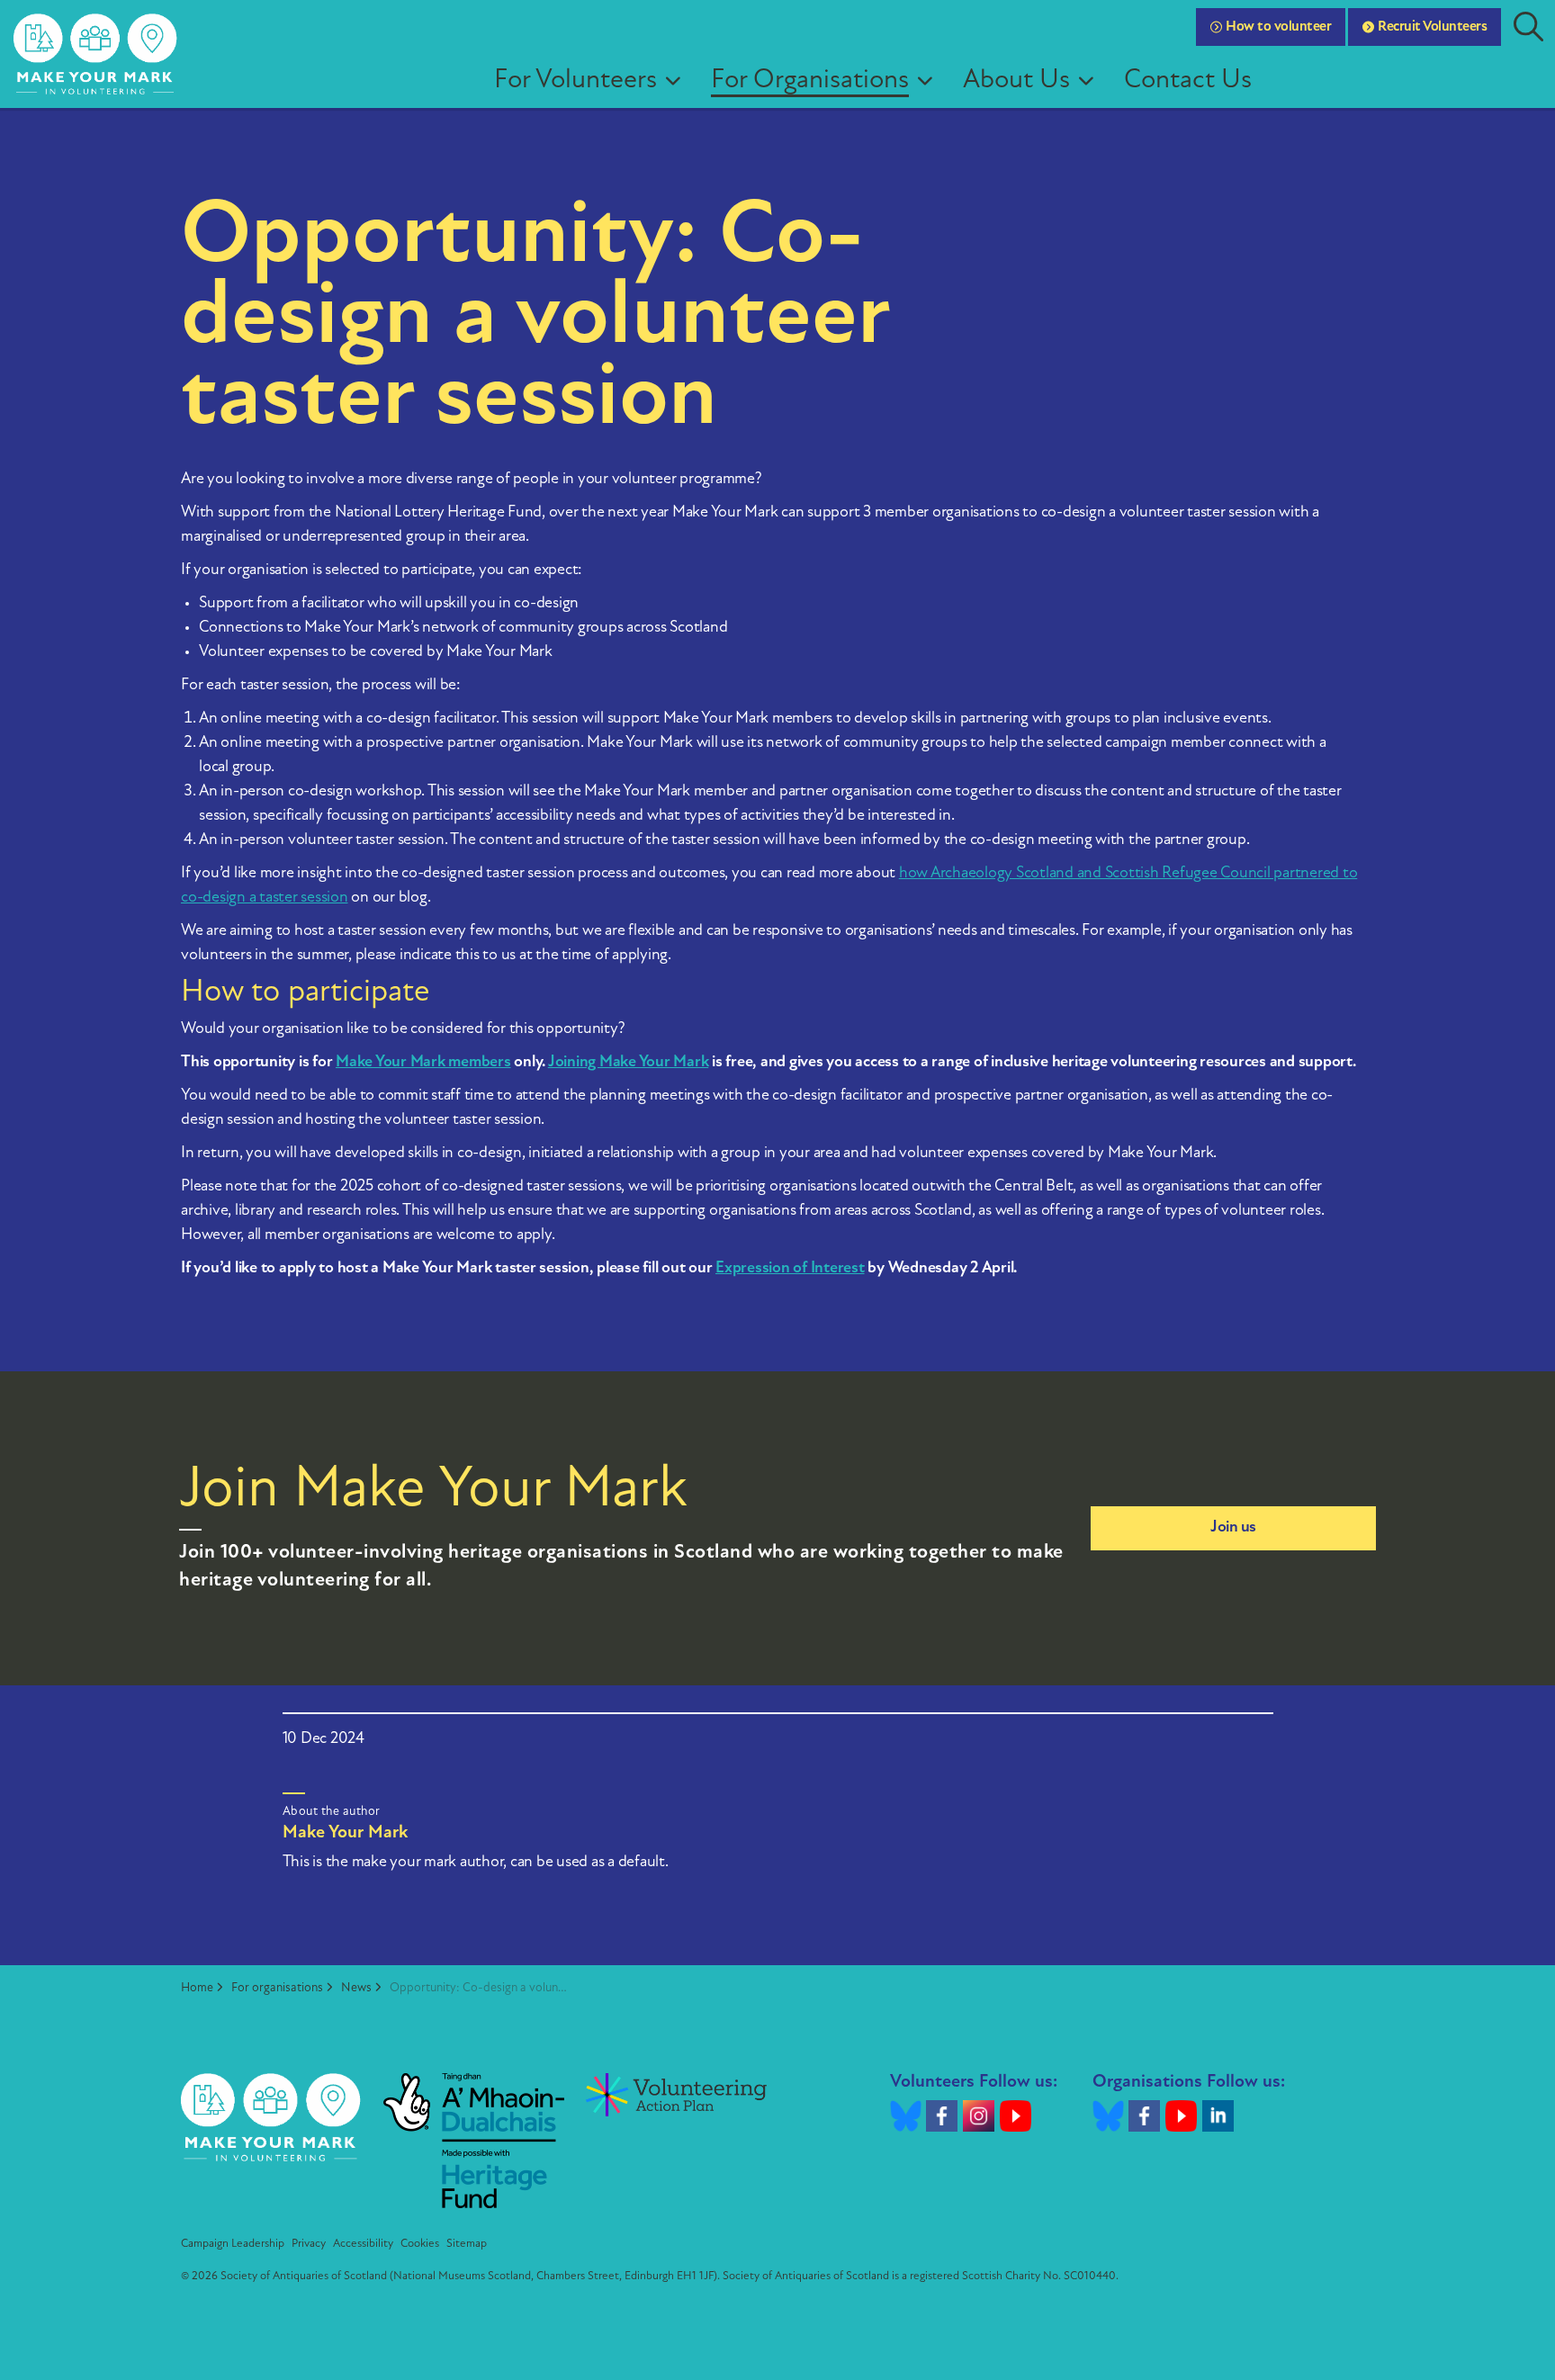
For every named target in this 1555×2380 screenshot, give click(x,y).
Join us (1233, 1528)
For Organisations (810, 81)
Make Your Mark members (423, 1063)
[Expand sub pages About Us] (1092, 81)
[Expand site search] (1528, 27)
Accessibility (363, 2244)
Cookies (420, 2244)
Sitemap (467, 2244)
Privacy (309, 2244)
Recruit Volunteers (1432, 27)
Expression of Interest (790, 1269)
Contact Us (1188, 81)
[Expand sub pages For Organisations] (931, 81)
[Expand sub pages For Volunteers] (679, 81)
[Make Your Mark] (96, 54)
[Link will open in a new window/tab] (474, 2141)
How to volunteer (1278, 27)
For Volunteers (575, 81)
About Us (1016, 81)
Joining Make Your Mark (629, 1063)
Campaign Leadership (233, 2244)
